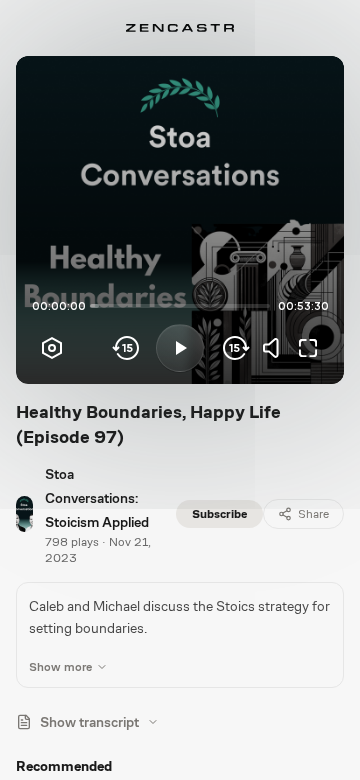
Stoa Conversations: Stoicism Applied (97, 498)
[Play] (180, 348)
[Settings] (52, 348)
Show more (60, 667)
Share (313, 514)
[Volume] (276, 348)
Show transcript (89, 722)
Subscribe (219, 514)
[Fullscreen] (308, 348)
